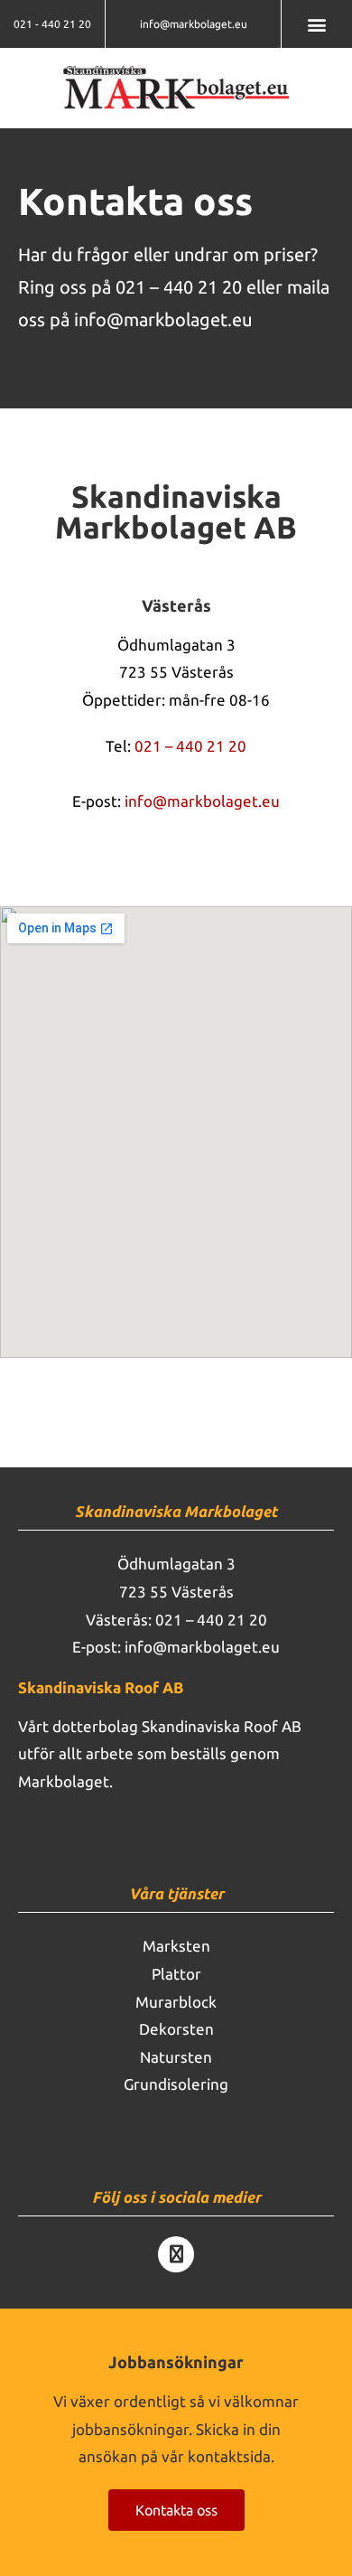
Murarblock (176, 2002)
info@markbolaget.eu (194, 24)
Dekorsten (176, 2029)
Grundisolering (176, 2084)
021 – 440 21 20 (179, 287)
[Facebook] (176, 2254)
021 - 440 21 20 (52, 24)
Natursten (176, 2057)
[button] (317, 24)
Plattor (176, 1974)
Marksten (176, 1946)
